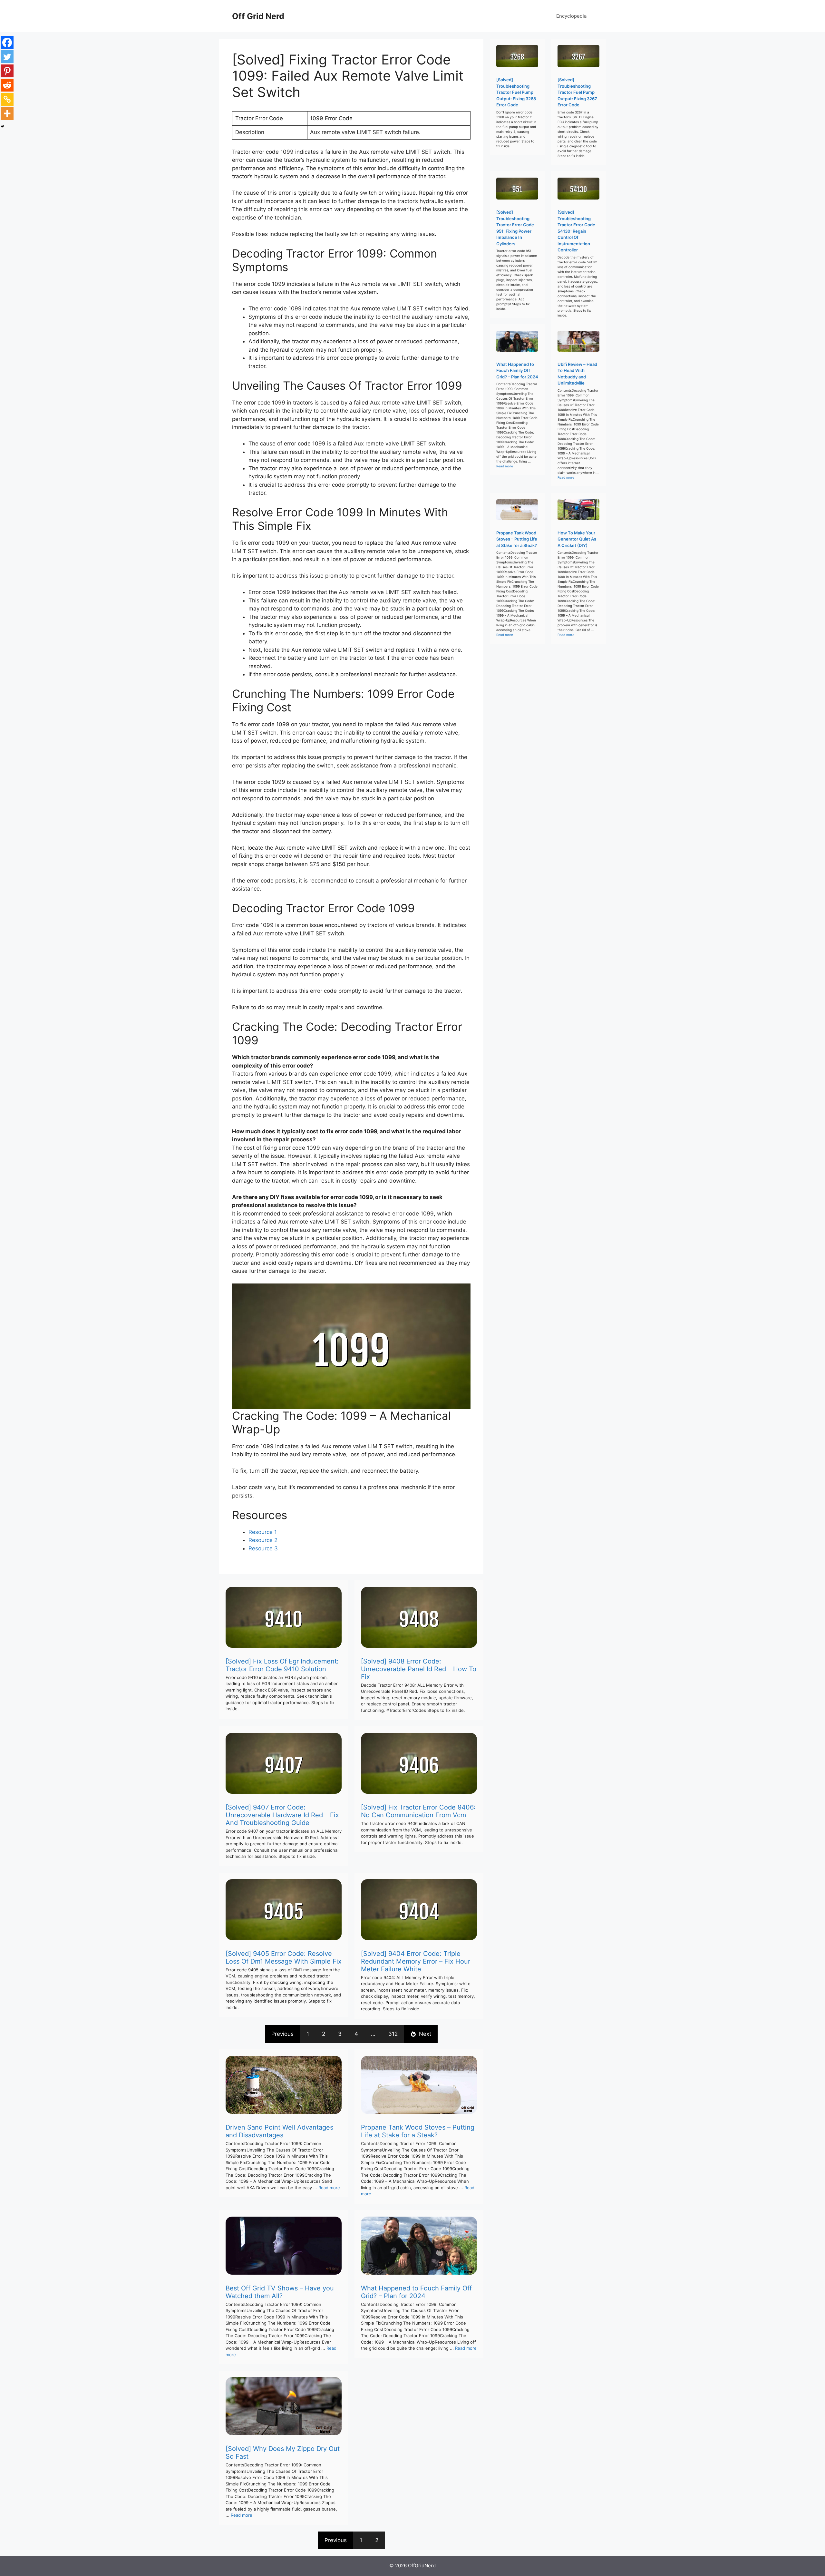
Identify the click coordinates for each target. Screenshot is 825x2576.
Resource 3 (263, 1548)
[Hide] (3, 126)
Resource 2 (263, 1540)
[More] (7, 113)
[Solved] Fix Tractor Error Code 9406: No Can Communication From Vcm (418, 1811)
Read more (329, 2188)
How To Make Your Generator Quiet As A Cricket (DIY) (577, 539)
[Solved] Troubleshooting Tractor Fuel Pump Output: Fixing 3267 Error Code (577, 92)
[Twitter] (7, 57)
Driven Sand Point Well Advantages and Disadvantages (279, 2131)
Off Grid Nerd (258, 16)
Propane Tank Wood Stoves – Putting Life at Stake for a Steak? (418, 2131)
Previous (282, 2034)
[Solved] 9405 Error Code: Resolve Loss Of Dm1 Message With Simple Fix (284, 1957)
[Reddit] (7, 85)
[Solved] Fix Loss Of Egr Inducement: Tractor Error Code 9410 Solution (282, 1665)
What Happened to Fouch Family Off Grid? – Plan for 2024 (416, 2292)
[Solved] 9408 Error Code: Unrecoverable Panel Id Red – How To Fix (419, 1669)
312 (393, 2034)
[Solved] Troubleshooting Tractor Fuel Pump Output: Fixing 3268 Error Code (516, 92)
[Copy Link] (7, 99)
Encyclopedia (571, 16)
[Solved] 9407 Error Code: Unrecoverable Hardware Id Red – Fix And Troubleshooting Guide (282, 1815)
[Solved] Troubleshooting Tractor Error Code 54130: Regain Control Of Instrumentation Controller (576, 231)
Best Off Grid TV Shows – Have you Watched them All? (280, 2292)
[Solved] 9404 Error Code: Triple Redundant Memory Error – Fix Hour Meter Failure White (416, 1961)
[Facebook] (7, 43)
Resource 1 (263, 1532)
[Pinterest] (7, 71)
